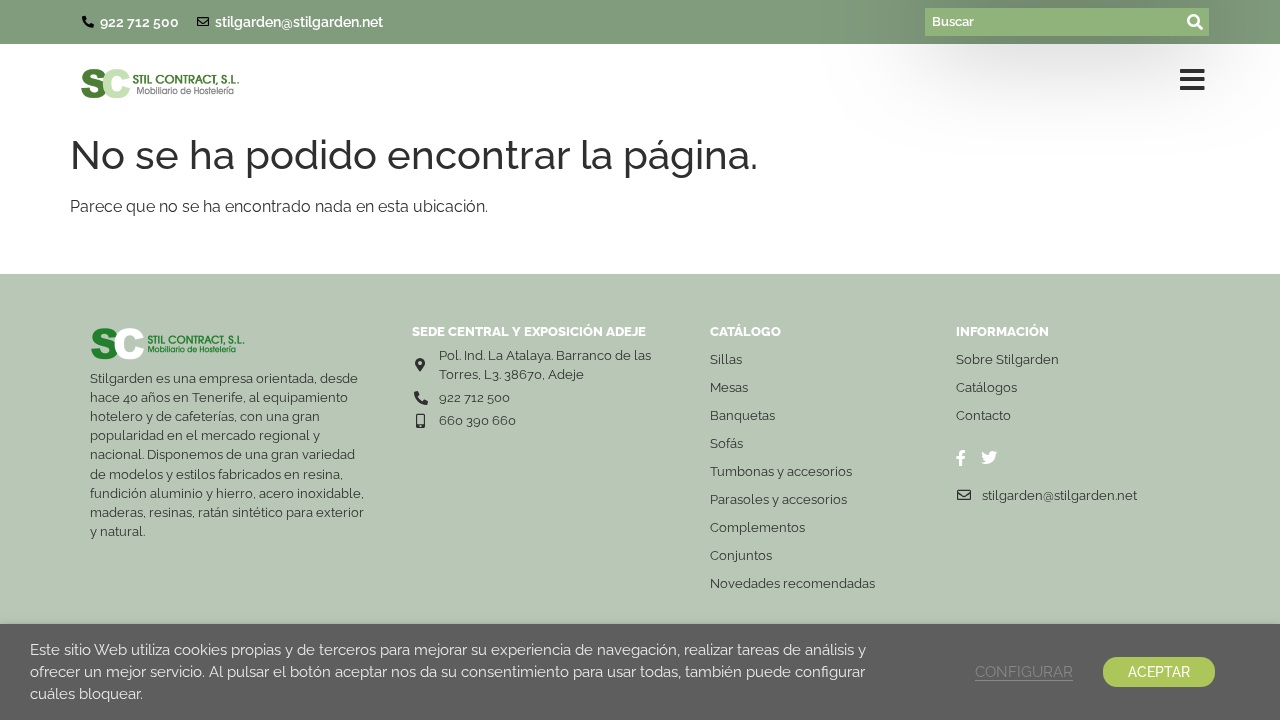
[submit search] (1196, 22)
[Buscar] (1054, 22)
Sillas (726, 359)
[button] (1192, 84)
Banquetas (742, 415)
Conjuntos (741, 555)
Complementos (757, 527)
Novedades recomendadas (792, 583)
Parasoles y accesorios (778, 499)
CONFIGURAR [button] (1024, 671)
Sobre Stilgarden (1007, 359)
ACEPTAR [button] (1159, 672)
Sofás (726, 443)
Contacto (983, 415)
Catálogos (986, 387)
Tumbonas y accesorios (781, 471)
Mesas (729, 387)
